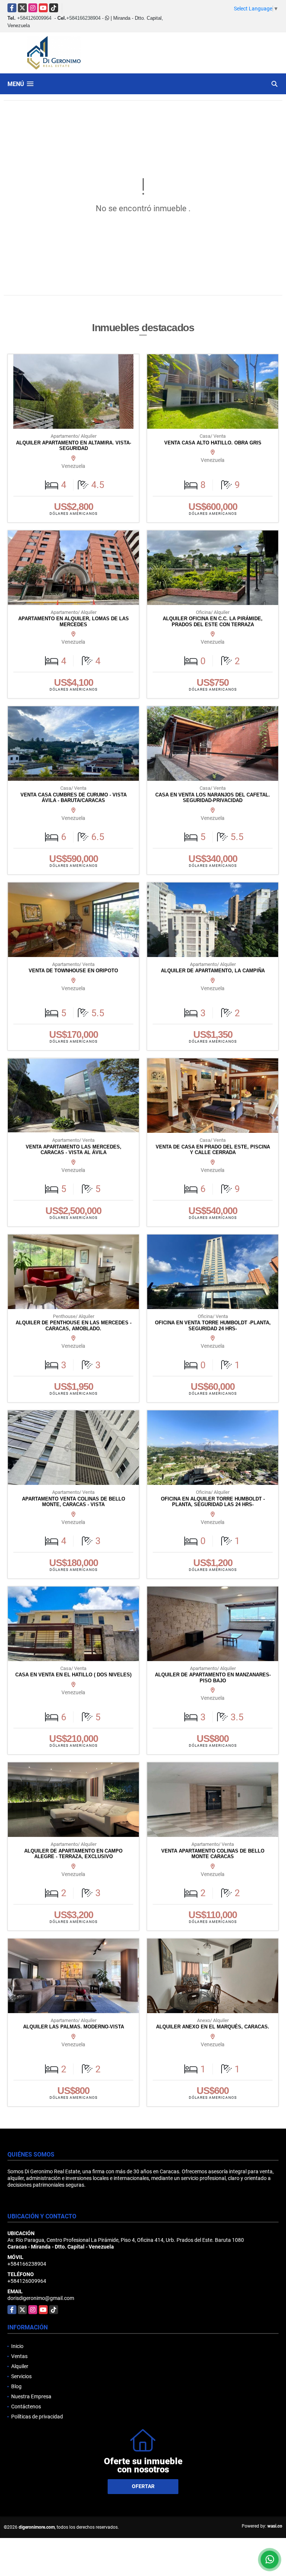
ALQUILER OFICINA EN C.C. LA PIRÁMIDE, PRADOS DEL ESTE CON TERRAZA (213, 622)
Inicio (17, 2346)
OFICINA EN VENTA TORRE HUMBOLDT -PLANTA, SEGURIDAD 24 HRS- (213, 1326)
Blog (16, 2386)
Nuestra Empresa (31, 2396)
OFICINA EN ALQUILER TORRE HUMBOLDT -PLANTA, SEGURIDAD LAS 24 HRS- (213, 1502)
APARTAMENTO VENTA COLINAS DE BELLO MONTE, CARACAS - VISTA (74, 1502)
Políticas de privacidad (37, 2417)
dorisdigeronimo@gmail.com (41, 2298)
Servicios (21, 2376)
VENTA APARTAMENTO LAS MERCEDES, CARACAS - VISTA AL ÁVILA (74, 1150)
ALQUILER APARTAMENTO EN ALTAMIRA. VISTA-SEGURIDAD (74, 446)
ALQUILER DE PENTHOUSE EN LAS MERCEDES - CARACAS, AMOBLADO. (74, 1326)
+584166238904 (83, 18)
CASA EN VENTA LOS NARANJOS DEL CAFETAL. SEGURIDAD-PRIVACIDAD (213, 798)
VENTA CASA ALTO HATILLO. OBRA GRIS (213, 443)
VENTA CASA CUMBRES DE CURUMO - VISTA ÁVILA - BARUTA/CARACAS (74, 798)
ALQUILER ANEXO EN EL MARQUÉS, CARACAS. (213, 2027)
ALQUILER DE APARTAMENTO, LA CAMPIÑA (213, 971)
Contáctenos (26, 2407)
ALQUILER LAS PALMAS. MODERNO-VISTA (74, 2027)
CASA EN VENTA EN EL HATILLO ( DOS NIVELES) (73, 1675)
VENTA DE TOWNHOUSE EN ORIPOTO (73, 971)
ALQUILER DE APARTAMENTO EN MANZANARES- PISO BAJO (213, 1678)
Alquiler (20, 2366)
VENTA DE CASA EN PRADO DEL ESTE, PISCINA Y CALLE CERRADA (213, 1150)
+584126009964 (34, 18)
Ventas (19, 2356)
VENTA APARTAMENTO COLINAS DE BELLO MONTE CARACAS (213, 1854)
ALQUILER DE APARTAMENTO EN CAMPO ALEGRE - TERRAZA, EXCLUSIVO (73, 1854)
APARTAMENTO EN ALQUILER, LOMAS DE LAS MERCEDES (74, 622)
